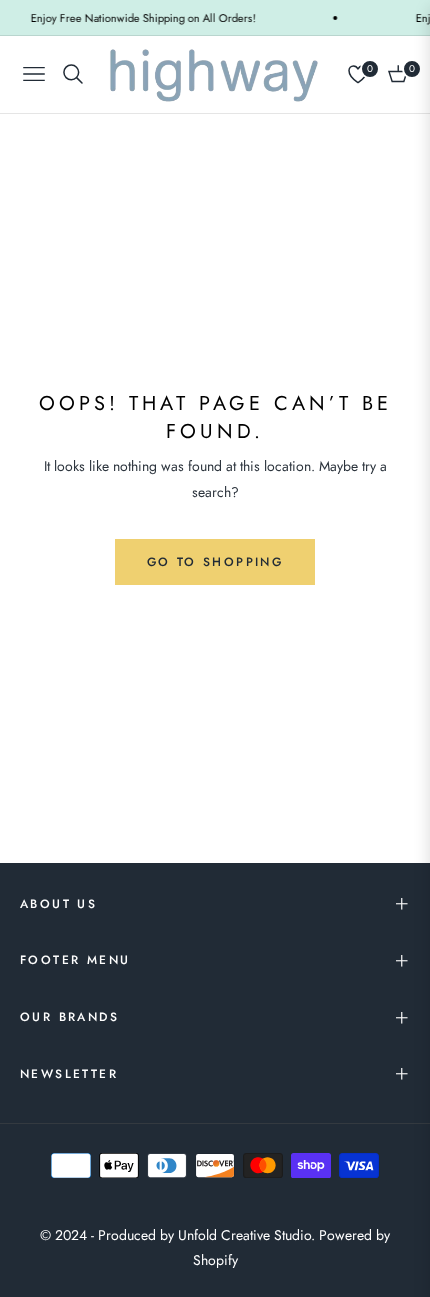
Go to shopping (215, 562)
